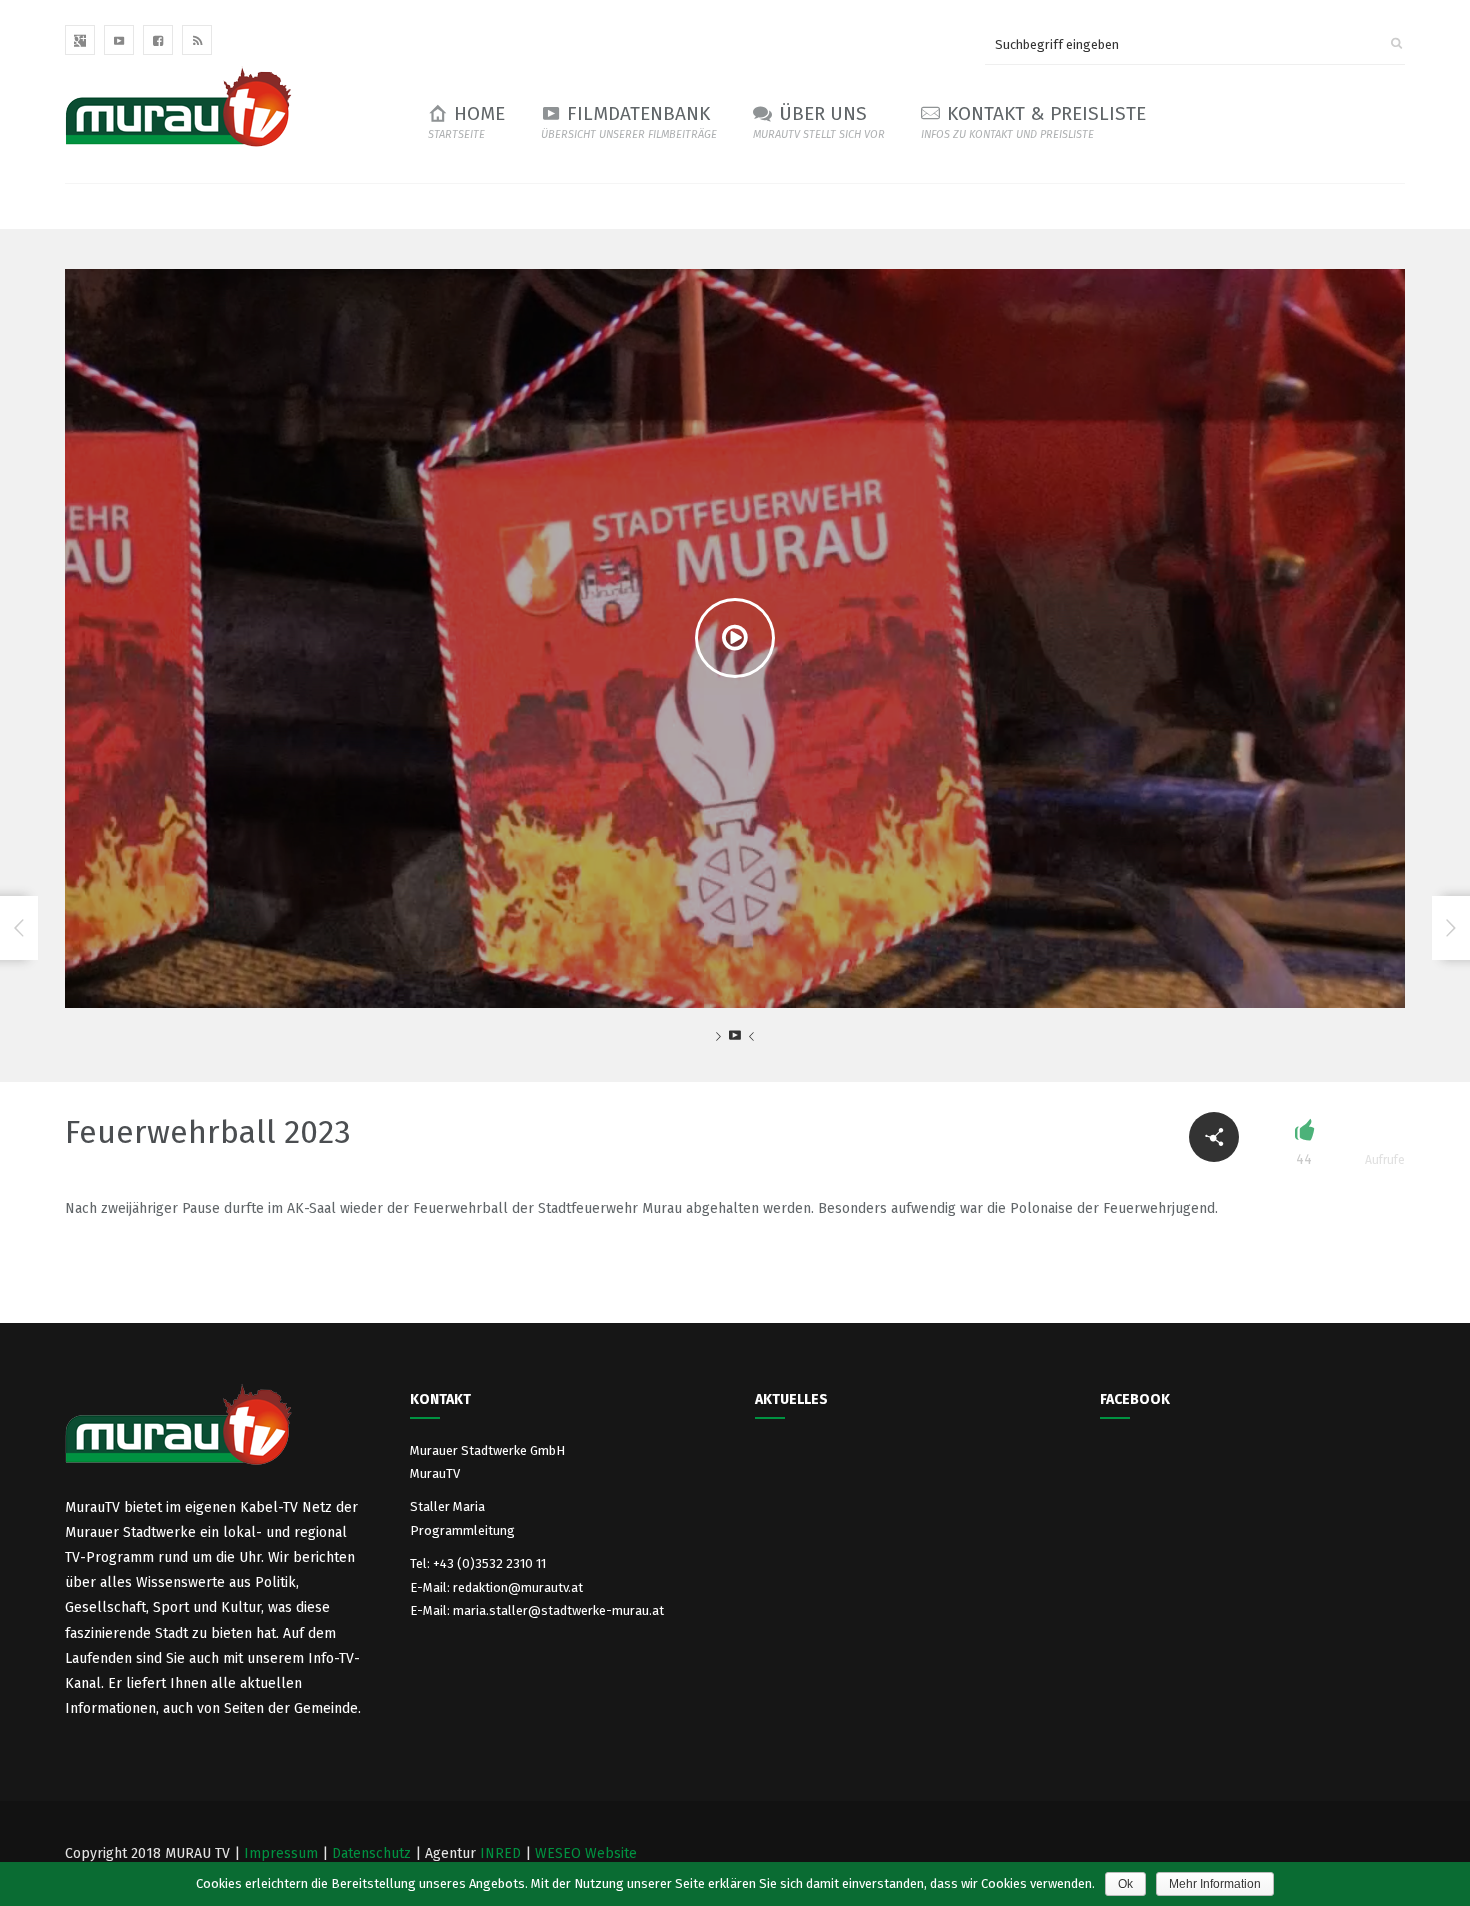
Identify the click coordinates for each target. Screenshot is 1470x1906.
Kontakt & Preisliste (1033, 121)
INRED (500, 1853)
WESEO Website (586, 1853)
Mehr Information (1215, 1884)
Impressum (281, 1853)
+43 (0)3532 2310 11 (489, 1563)
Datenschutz (371, 1853)
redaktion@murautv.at (518, 1587)
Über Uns (819, 121)
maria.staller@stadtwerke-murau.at (558, 1610)
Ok (1125, 1884)
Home (466, 121)
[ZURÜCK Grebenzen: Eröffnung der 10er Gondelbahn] (19, 928)
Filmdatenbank (629, 121)
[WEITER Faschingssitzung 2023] (1451, 928)
